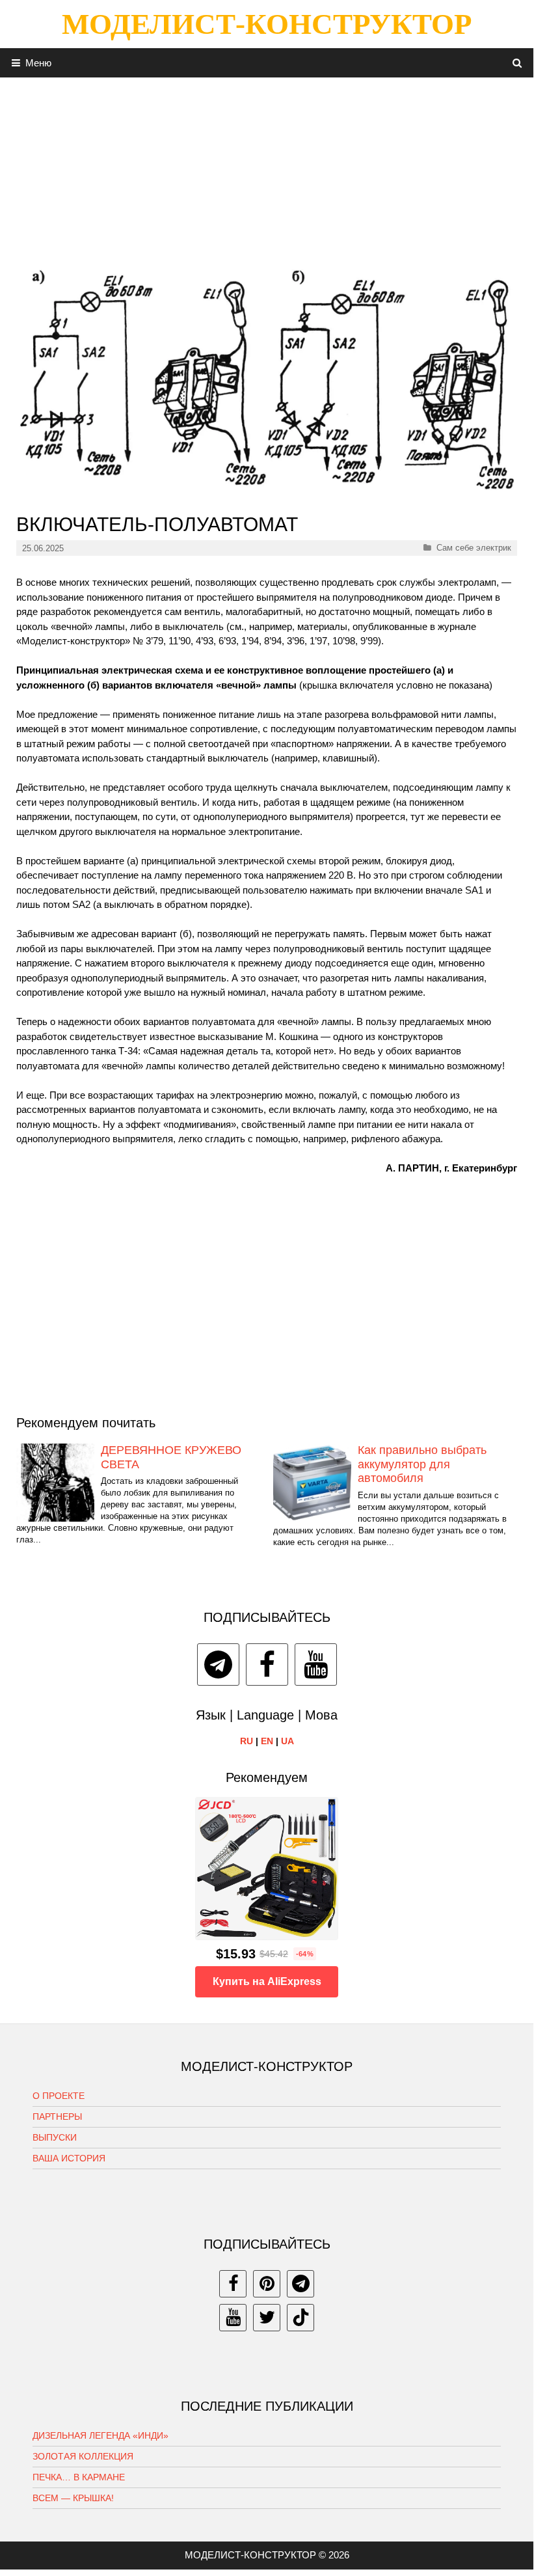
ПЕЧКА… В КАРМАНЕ (79, 2477)
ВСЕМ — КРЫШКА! (73, 2498)
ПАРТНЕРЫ (57, 2117)
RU (247, 1741)
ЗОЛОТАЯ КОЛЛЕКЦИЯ (83, 2456)
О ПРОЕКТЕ (59, 2096)
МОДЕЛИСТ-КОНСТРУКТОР (267, 24)
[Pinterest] (267, 2284)
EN (267, 1741)
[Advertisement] (267, 169)
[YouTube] (316, 1665)
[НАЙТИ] (517, 63)
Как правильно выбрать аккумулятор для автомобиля (422, 1464)
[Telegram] (218, 1665)
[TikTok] (300, 2318)
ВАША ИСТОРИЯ (69, 2158)
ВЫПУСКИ (55, 2137)
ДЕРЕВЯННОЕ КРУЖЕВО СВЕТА (171, 1457)
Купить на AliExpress (267, 1981)
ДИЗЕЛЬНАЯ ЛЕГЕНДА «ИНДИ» (100, 2435)
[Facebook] (267, 1665)
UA (287, 1741)
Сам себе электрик (474, 548)
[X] (267, 2318)
